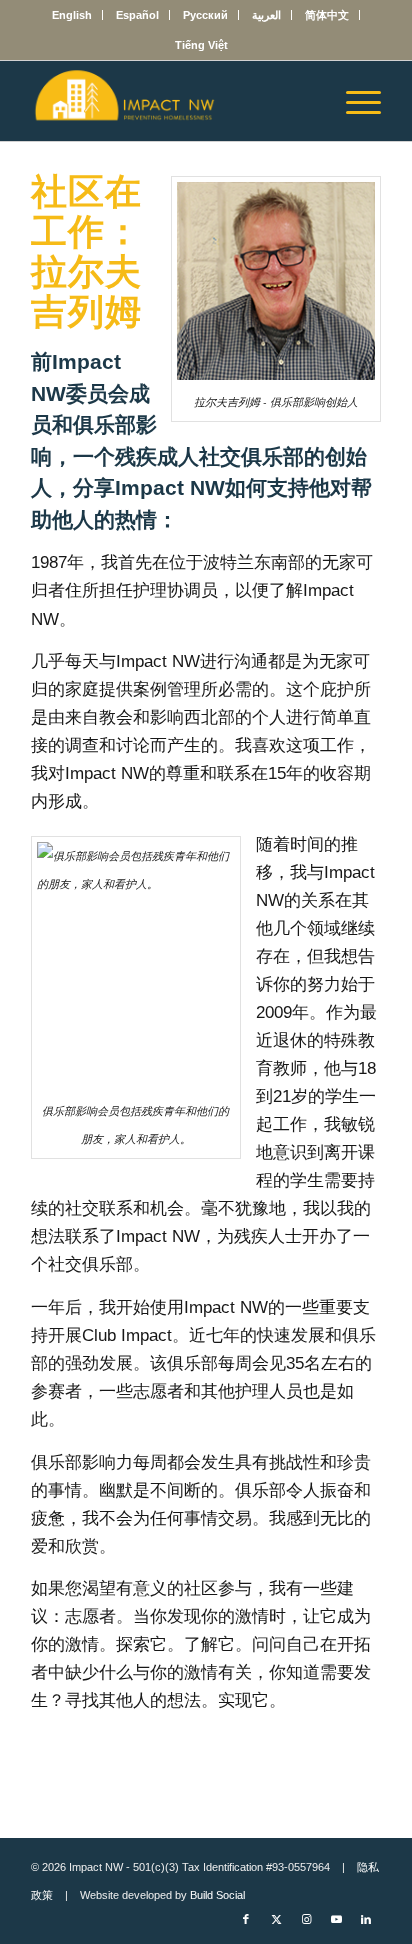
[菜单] (353, 101)
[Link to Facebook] (246, 1919)
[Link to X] (276, 1919)
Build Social (217, 1895)
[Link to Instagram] (306, 1919)
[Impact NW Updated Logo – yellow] (171, 101)
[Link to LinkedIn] (366, 1919)
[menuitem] (72, 15)
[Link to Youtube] (336, 1919)
